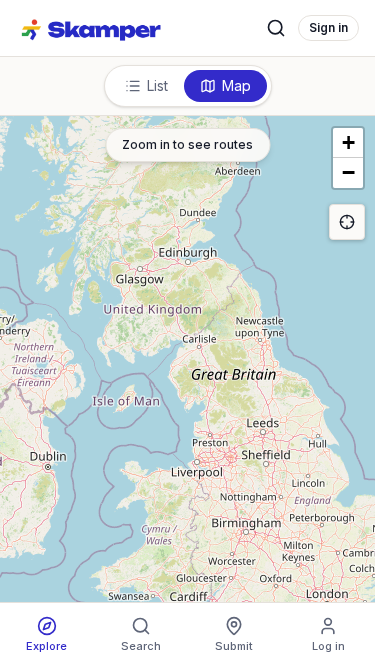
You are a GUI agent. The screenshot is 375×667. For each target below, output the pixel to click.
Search (141, 646)
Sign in (328, 27)
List (157, 85)
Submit (234, 646)
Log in (328, 646)
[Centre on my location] (347, 222)
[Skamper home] (92, 28)
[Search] (276, 28)
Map (236, 85)
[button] (348, 143)
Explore (46, 646)
